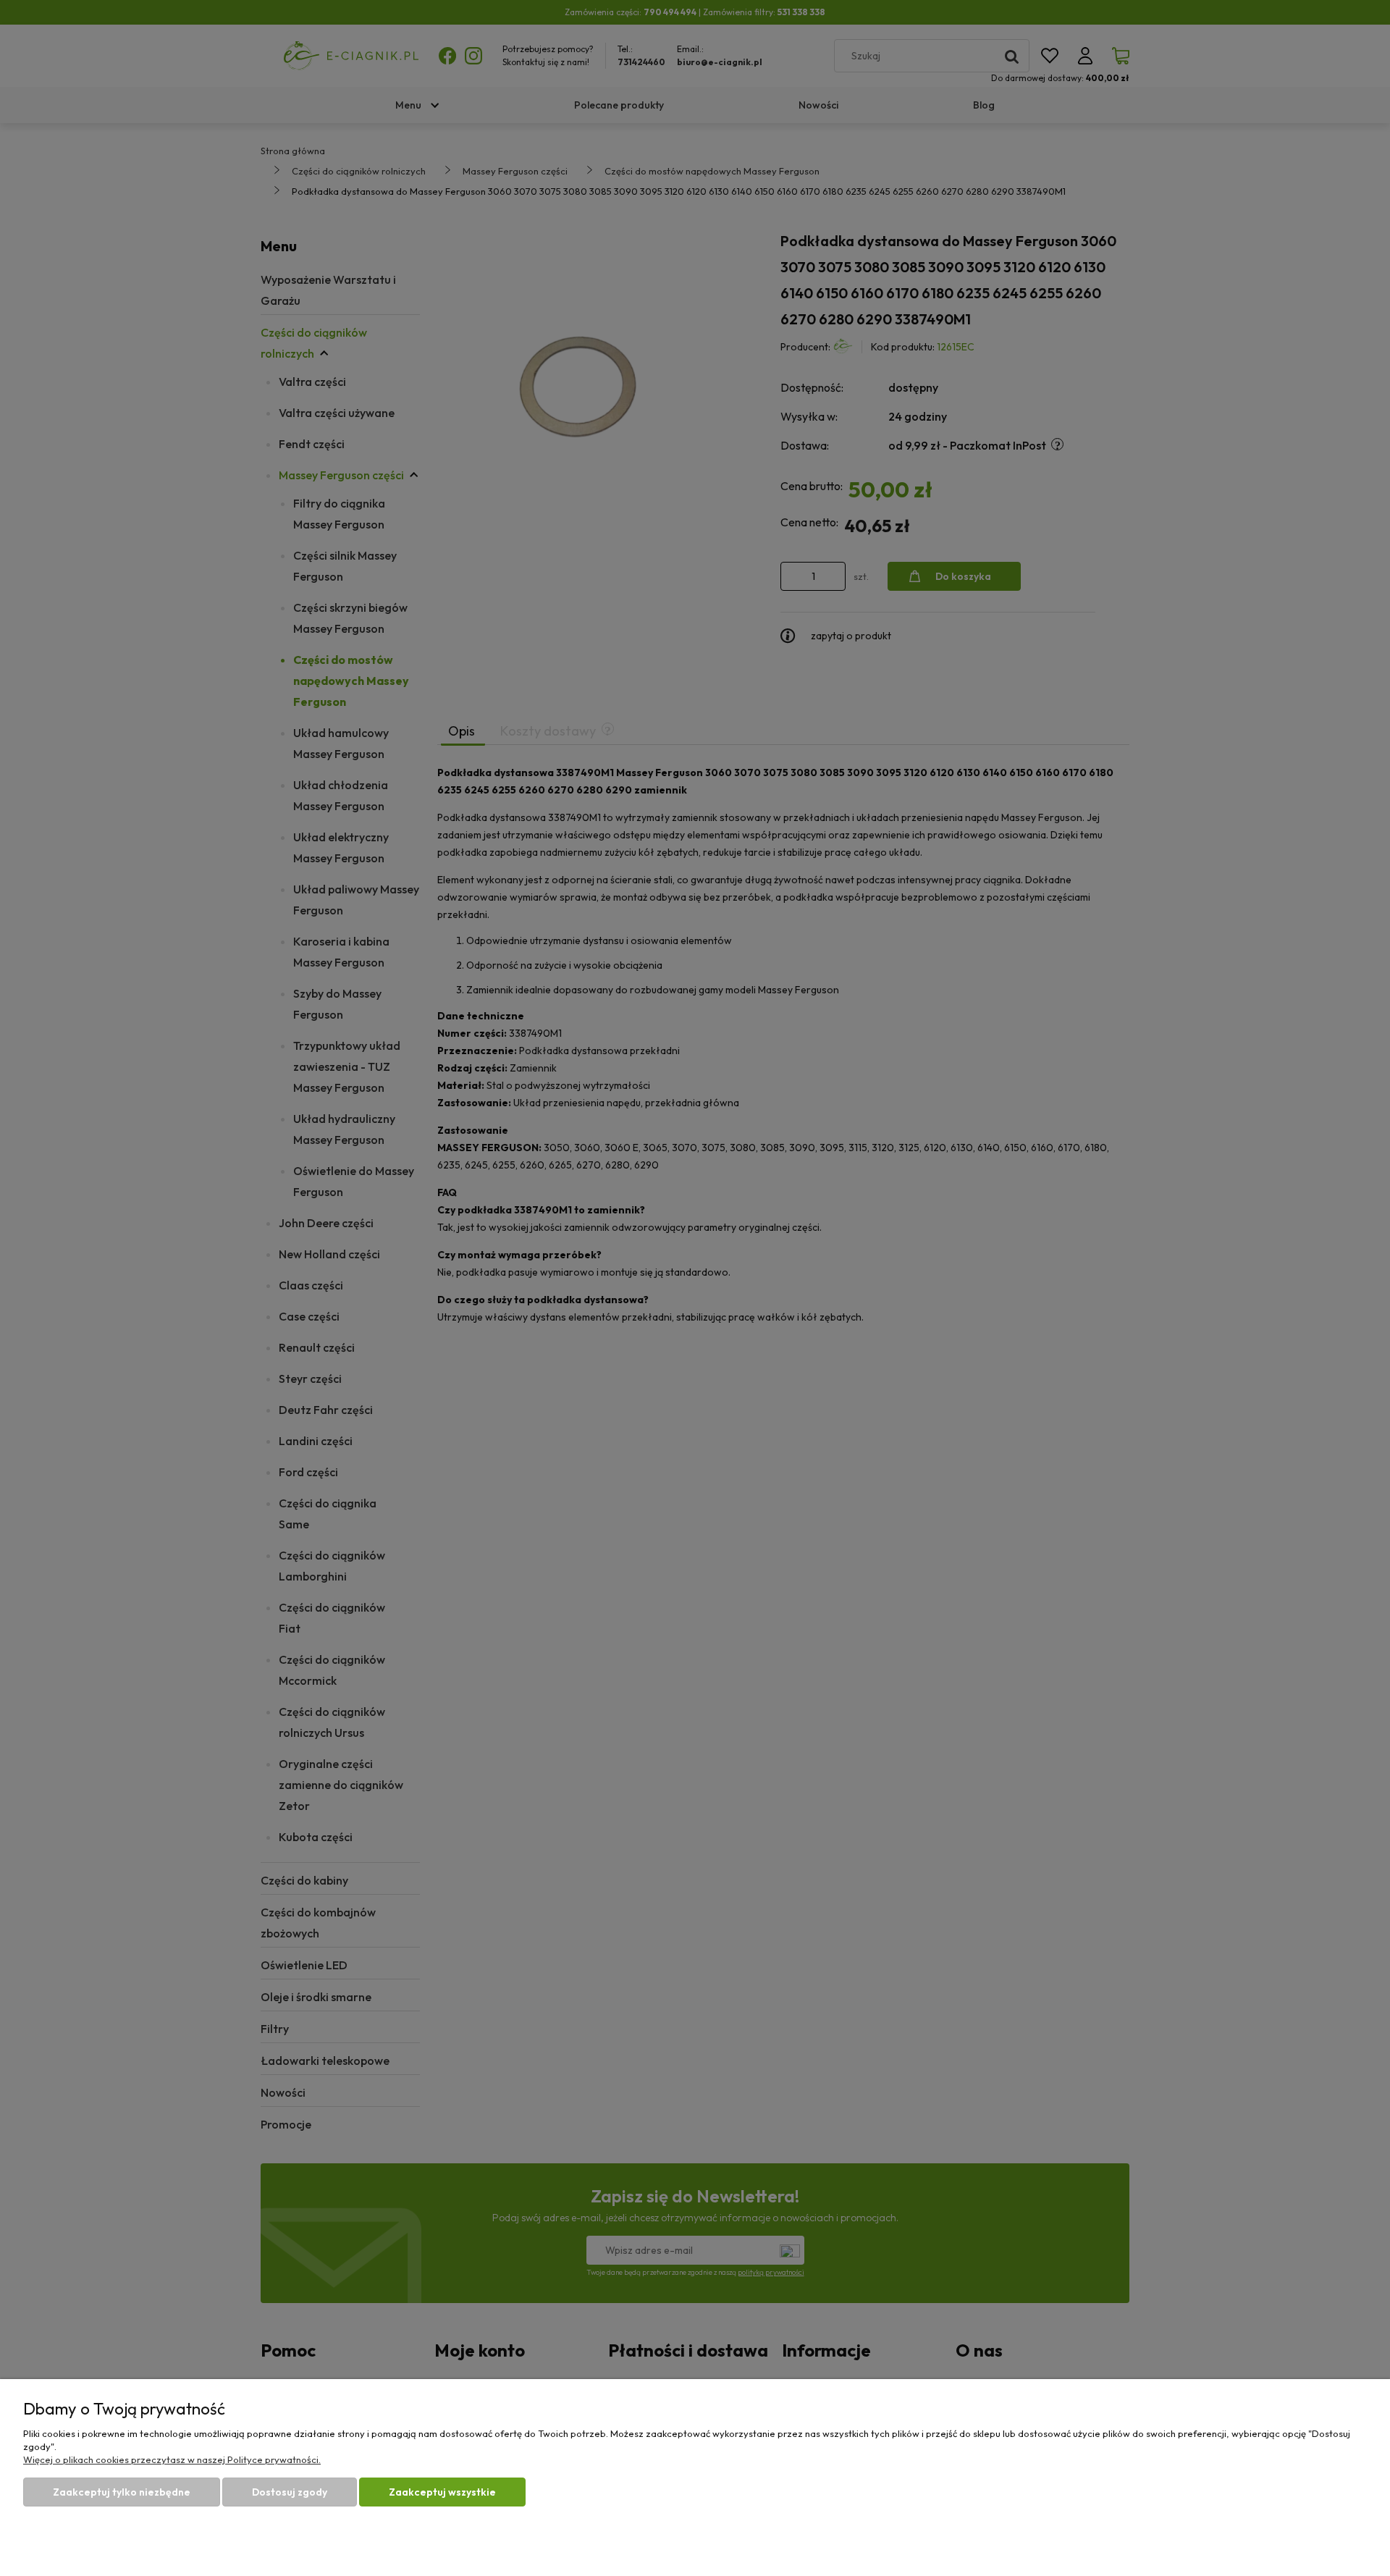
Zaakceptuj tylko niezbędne (122, 2492)
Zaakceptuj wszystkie (442, 2492)
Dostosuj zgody (290, 2492)
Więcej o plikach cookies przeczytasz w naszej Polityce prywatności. (172, 2459)
